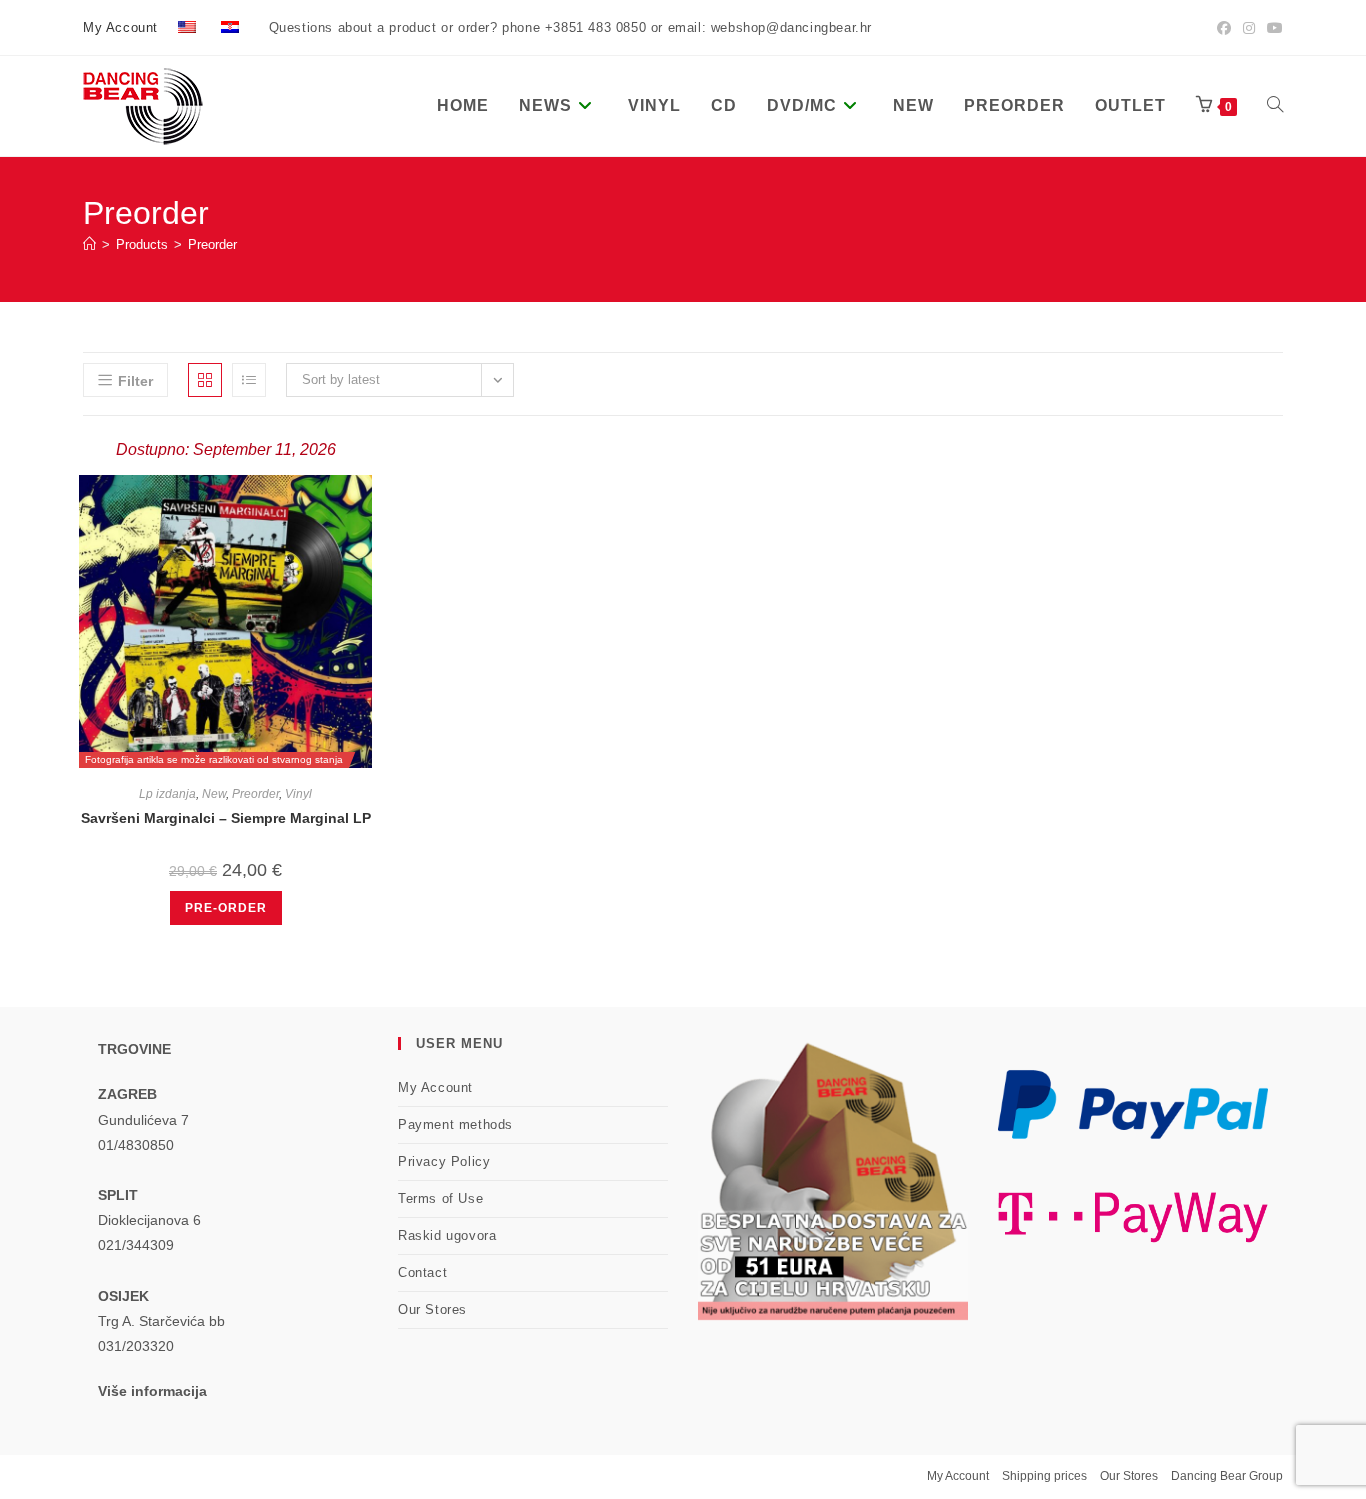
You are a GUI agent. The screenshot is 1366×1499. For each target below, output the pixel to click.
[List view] (249, 380)
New (214, 794)
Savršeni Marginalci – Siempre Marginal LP (226, 818)
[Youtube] (1272, 28)
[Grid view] (205, 380)
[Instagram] (1249, 28)
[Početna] (89, 244)
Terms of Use (440, 1198)
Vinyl (298, 794)
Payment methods (455, 1124)
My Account (120, 27)
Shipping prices (1044, 1476)
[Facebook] (1224, 28)
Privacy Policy (444, 1161)
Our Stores (432, 1309)
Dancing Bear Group (1227, 1476)
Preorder (212, 244)
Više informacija (152, 1391)
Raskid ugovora (447, 1235)
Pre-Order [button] (226, 908)
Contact (422, 1272)
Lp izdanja (167, 794)
